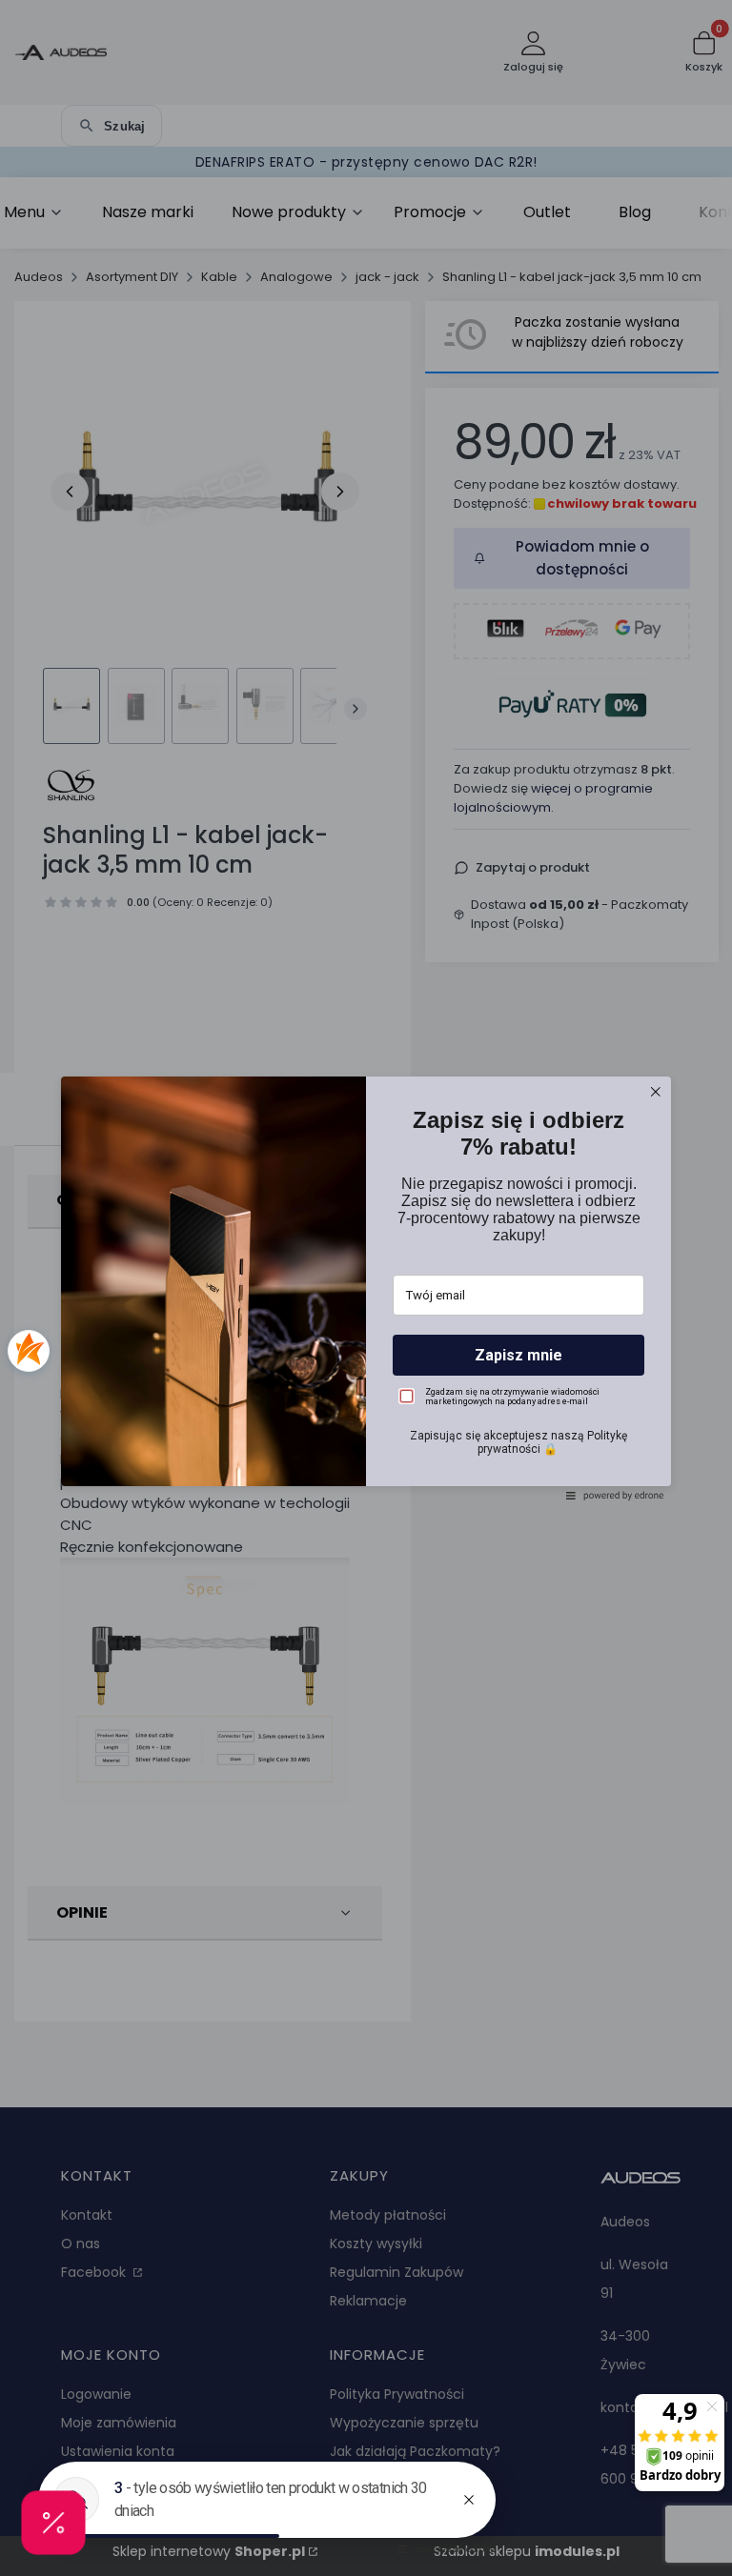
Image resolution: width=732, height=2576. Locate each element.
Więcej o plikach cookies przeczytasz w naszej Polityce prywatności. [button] (320, 1287)
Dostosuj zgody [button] (366, 1370)
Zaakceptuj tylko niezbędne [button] (366, 1337)
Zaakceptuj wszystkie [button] (366, 1411)
